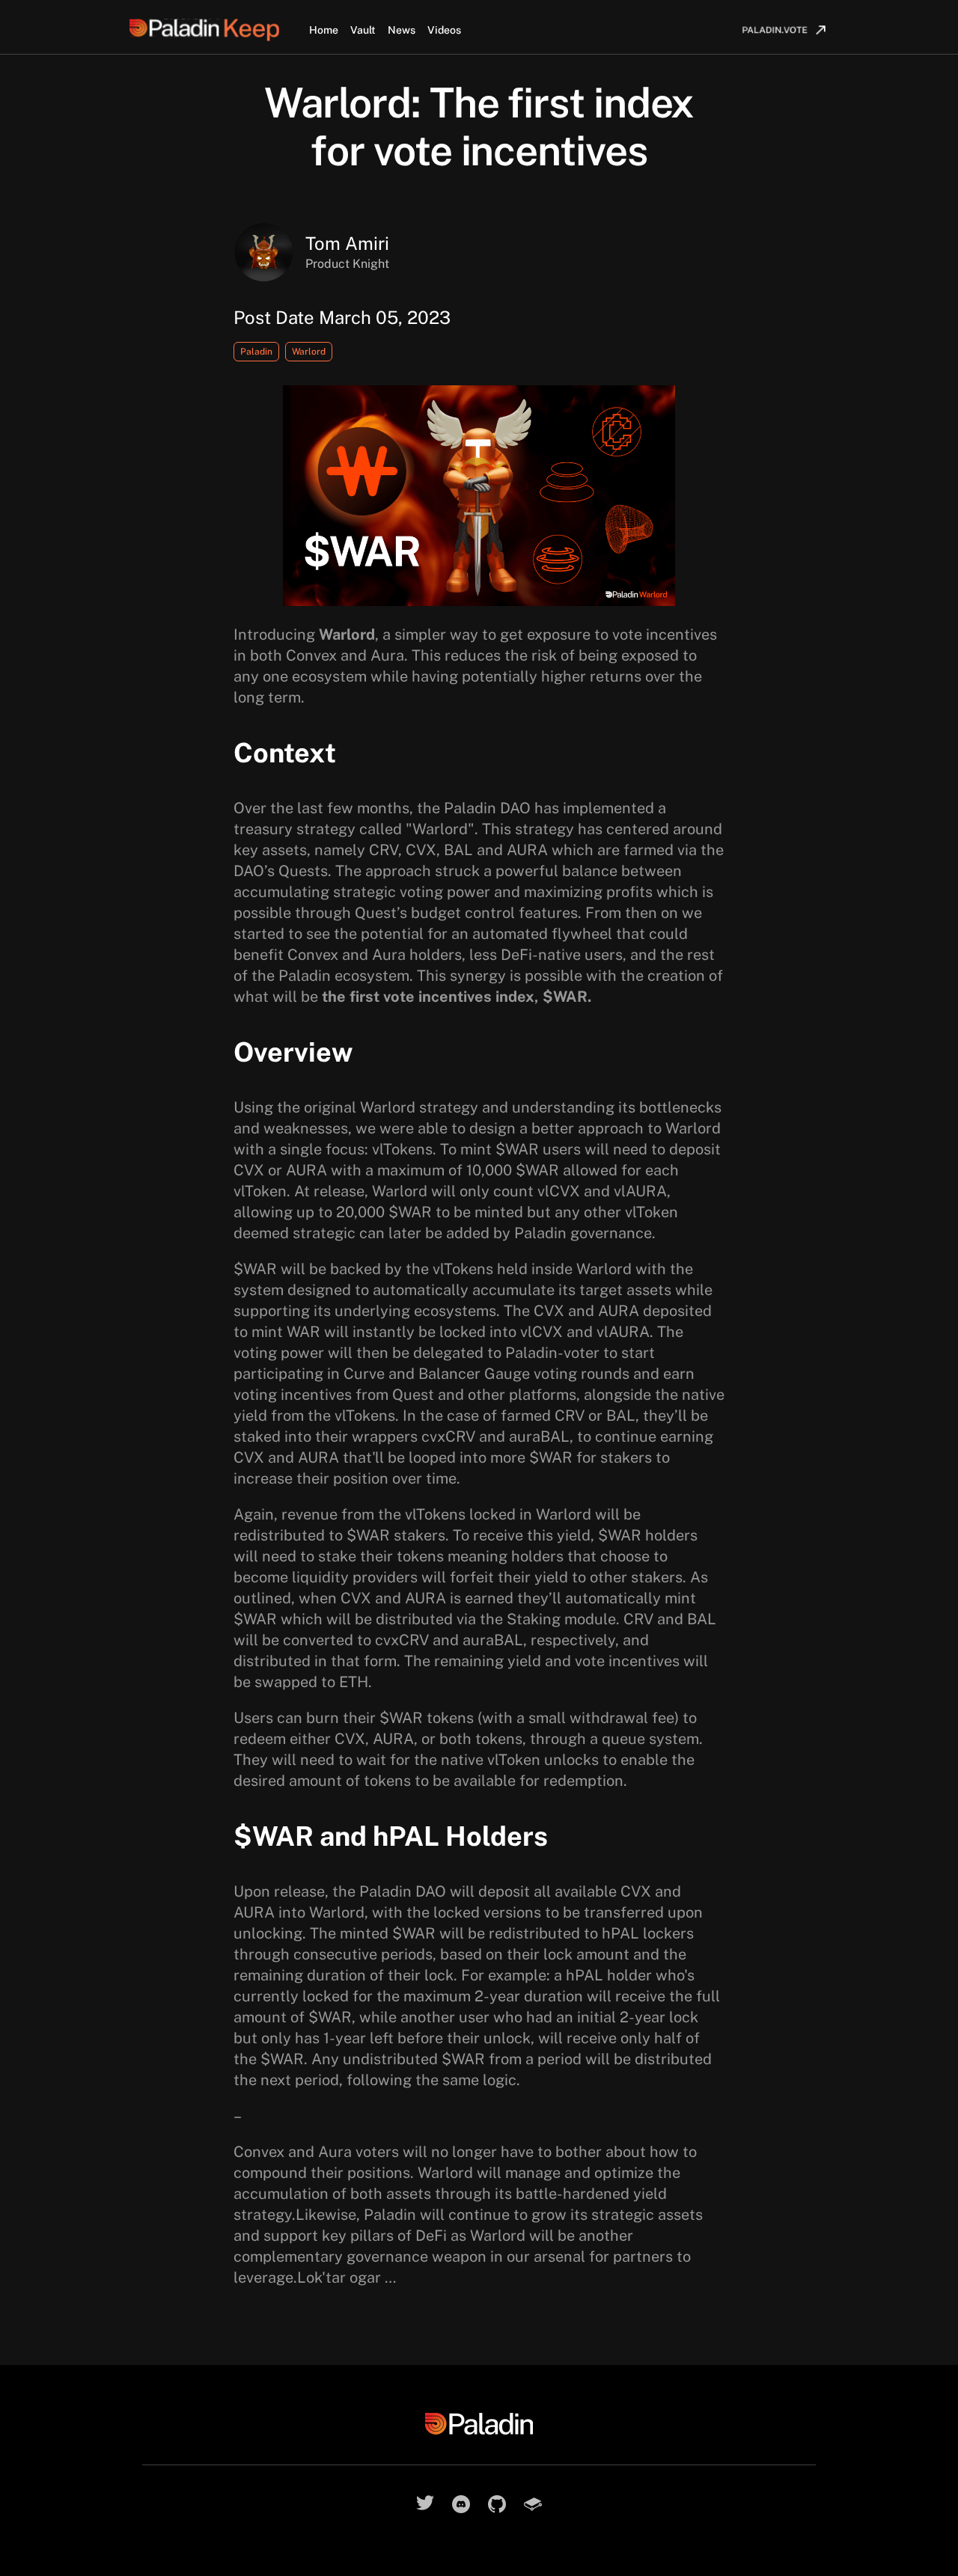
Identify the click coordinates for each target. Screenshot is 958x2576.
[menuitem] (783, 30)
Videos (444, 30)
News (402, 30)
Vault (363, 30)
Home (324, 30)
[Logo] (219, 30)
